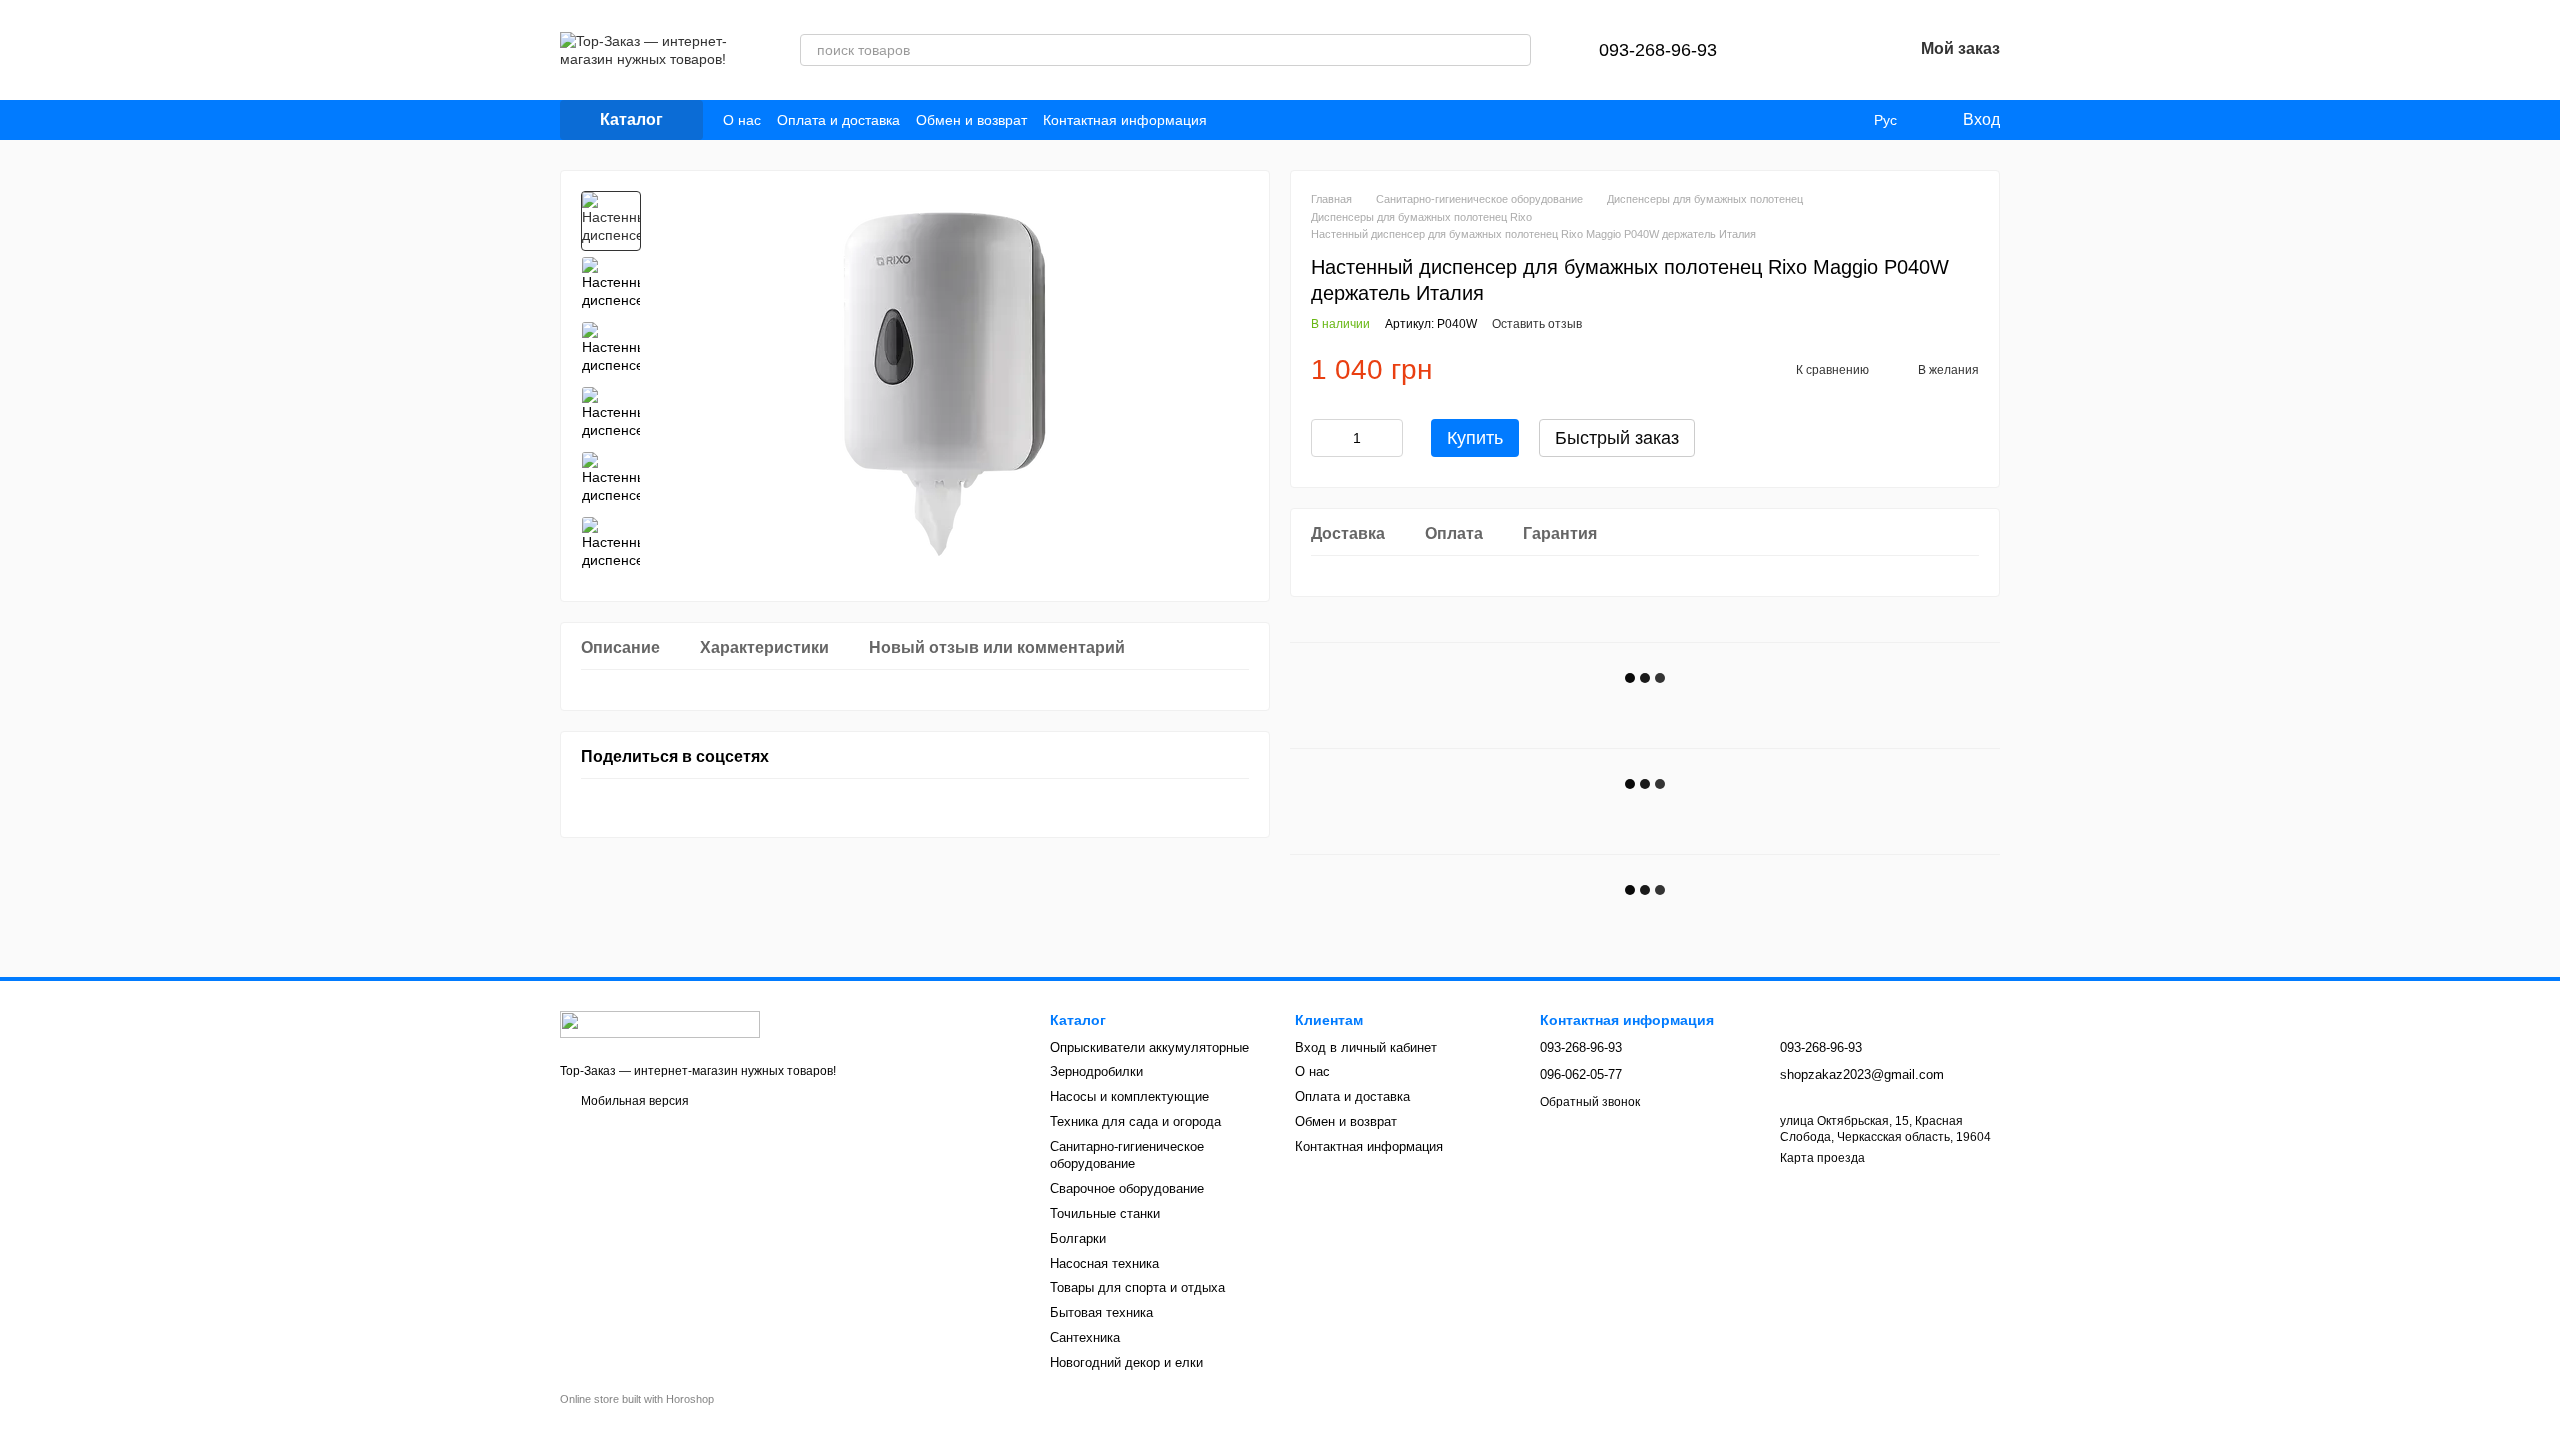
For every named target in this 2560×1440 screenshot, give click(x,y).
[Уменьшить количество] (1326, 438)
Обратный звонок (1590, 1102)
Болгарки (1078, 1238)
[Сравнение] (1793, 50)
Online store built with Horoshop (637, 1399)
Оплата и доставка (838, 120)
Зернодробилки (1096, 1071)
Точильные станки (1105, 1213)
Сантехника (1085, 1337)
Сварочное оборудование (1127, 1188)
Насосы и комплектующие (1129, 1096)
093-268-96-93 (1658, 50)
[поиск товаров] (1515, 50)
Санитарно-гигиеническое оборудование (1127, 1155)
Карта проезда (1822, 1158)
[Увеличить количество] (1388, 438)
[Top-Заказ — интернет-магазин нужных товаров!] (660, 1024)
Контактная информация (1125, 120)
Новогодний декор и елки (1126, 1362)
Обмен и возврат (971, 120)
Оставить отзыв (1537, 324)
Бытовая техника (1101, 1312)
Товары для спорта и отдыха (1137, 1287)
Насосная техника (1104, 1263)
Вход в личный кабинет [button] (1366, 1047)
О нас (742, 120)
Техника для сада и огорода (1135, 1121)
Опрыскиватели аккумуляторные (1149, 1047)
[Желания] (1845, 50)
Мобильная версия (633, 1101)
